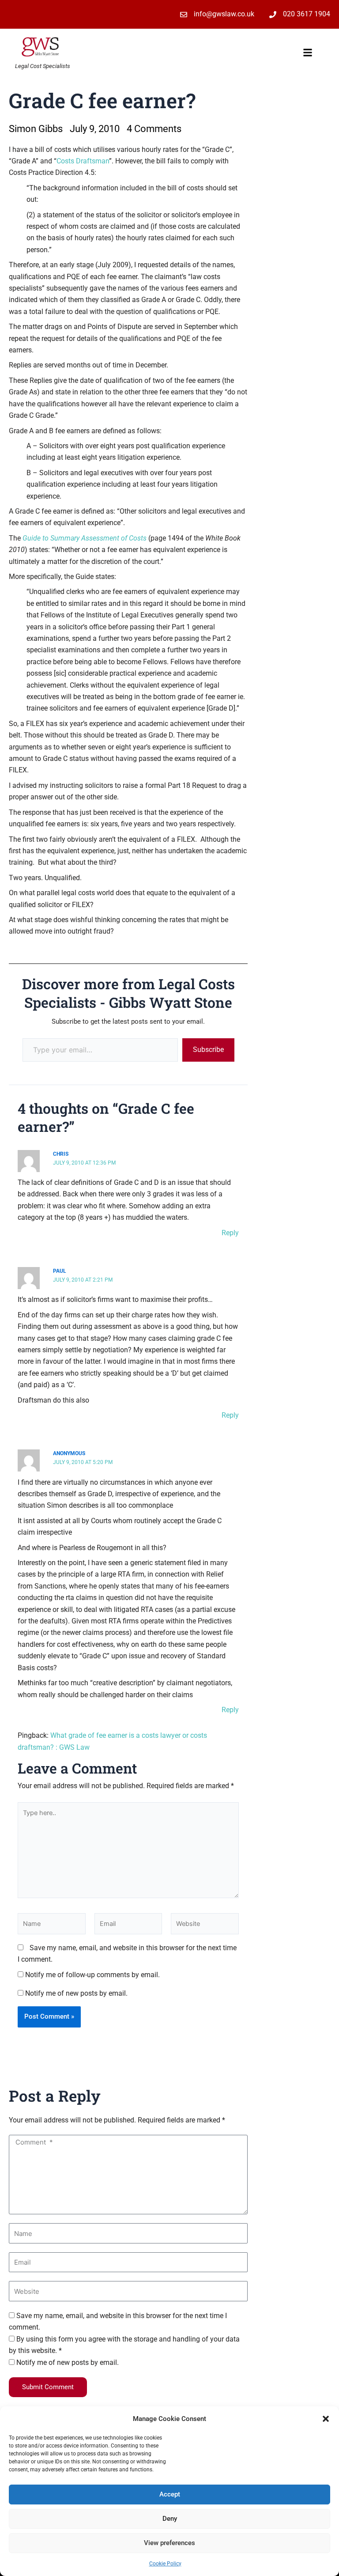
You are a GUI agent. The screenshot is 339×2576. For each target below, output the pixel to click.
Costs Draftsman (83, 161)
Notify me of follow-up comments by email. (92, 1975)
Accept (170, 2494)
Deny (170, 2519)
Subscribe (208, 1050)
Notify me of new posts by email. (76, 1993)
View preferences (169, 2543)
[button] (326, 2419)
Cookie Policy (165, 2564)
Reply (230, 1233)
